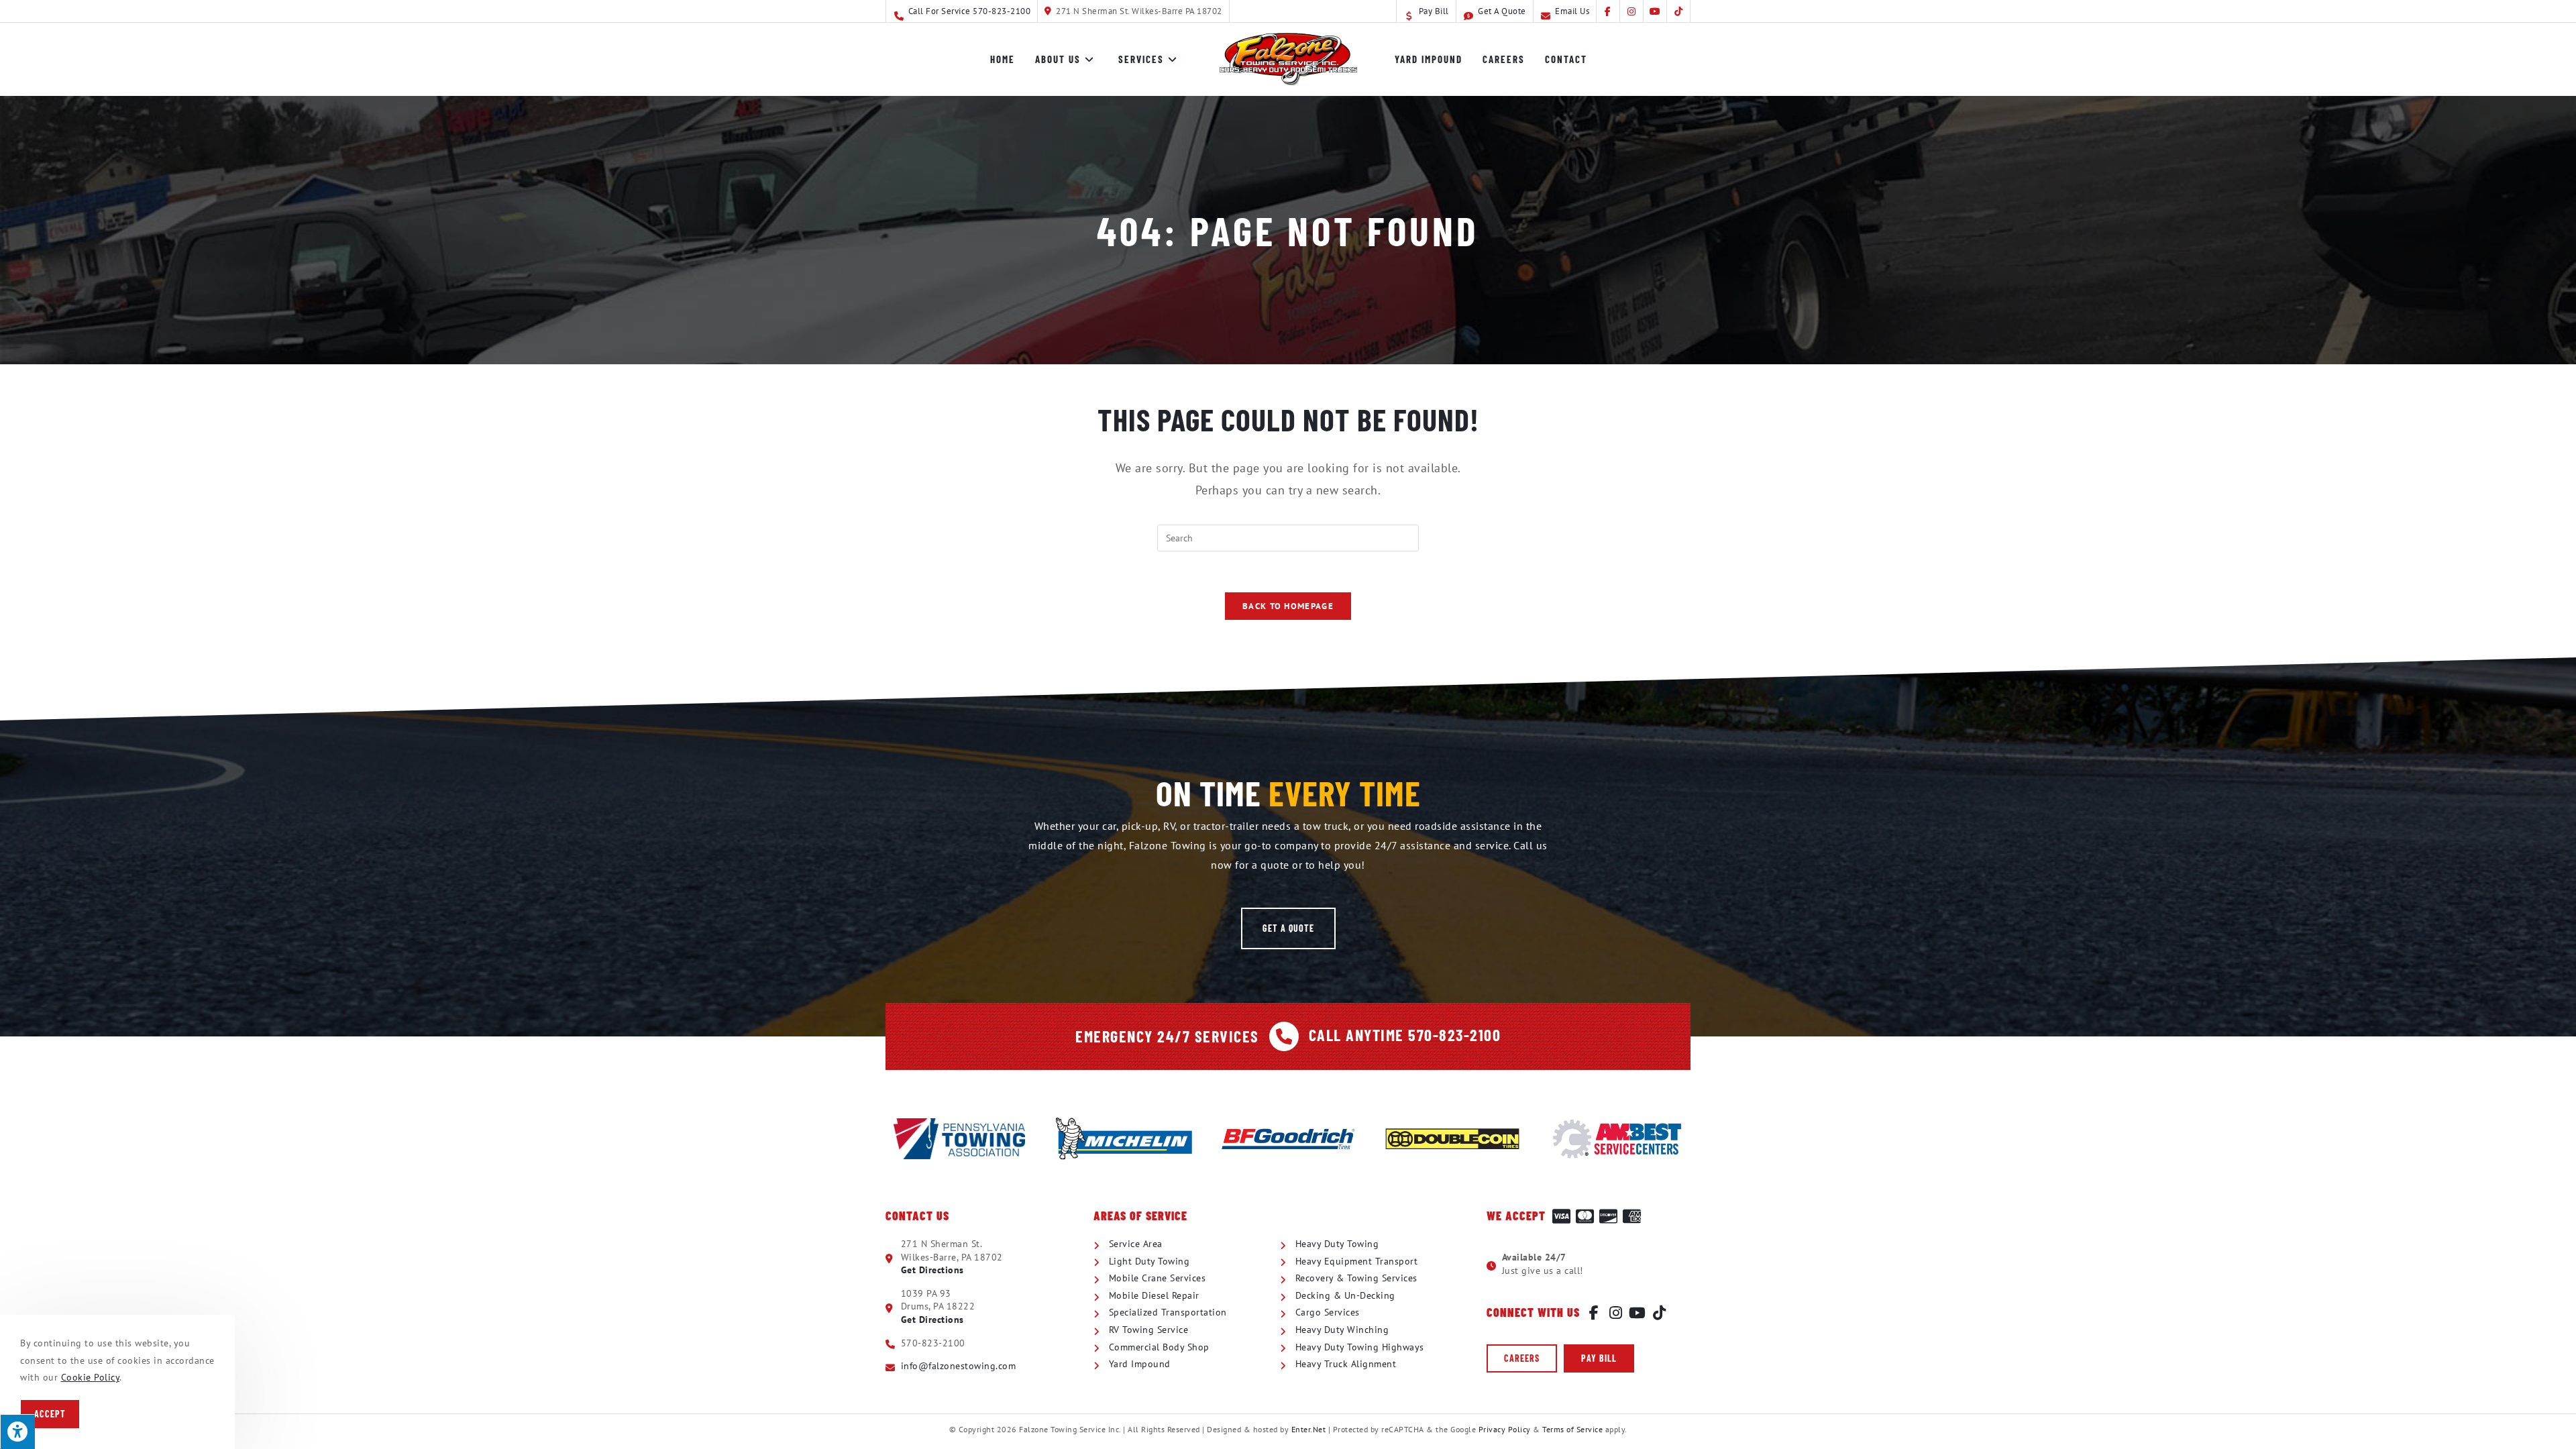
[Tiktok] (1660, 1313)
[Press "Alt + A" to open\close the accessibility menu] (17, 1432)
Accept (50, 1414)
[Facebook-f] (1594, 1313)
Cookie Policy (91, 1377)
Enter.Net (1309, 1429)
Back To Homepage (1288, 606)
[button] (1288, 928)
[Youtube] (1638, 1313)
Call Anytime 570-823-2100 (1405, 1035)
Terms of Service (1572, 1429)
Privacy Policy (1505, 1429)
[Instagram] (1616, 1313)
